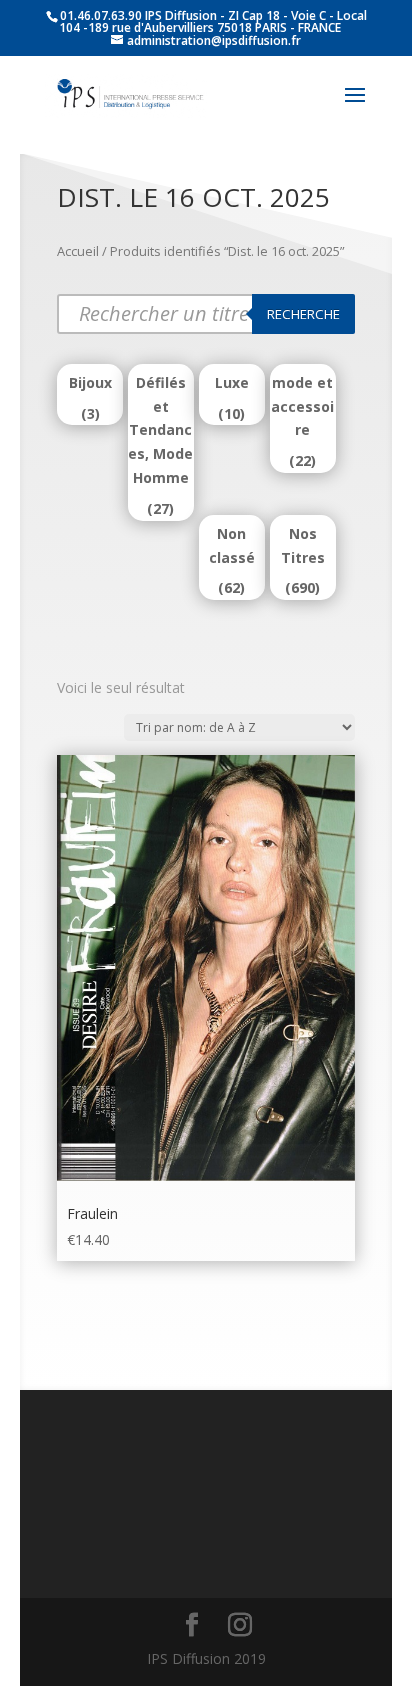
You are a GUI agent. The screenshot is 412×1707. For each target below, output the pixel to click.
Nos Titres (303, 545)
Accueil (78, 251)
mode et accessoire (302, 406)
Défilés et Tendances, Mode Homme (160, 430)
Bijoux (90, 382)
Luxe (232, 382)
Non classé (232, 545)
